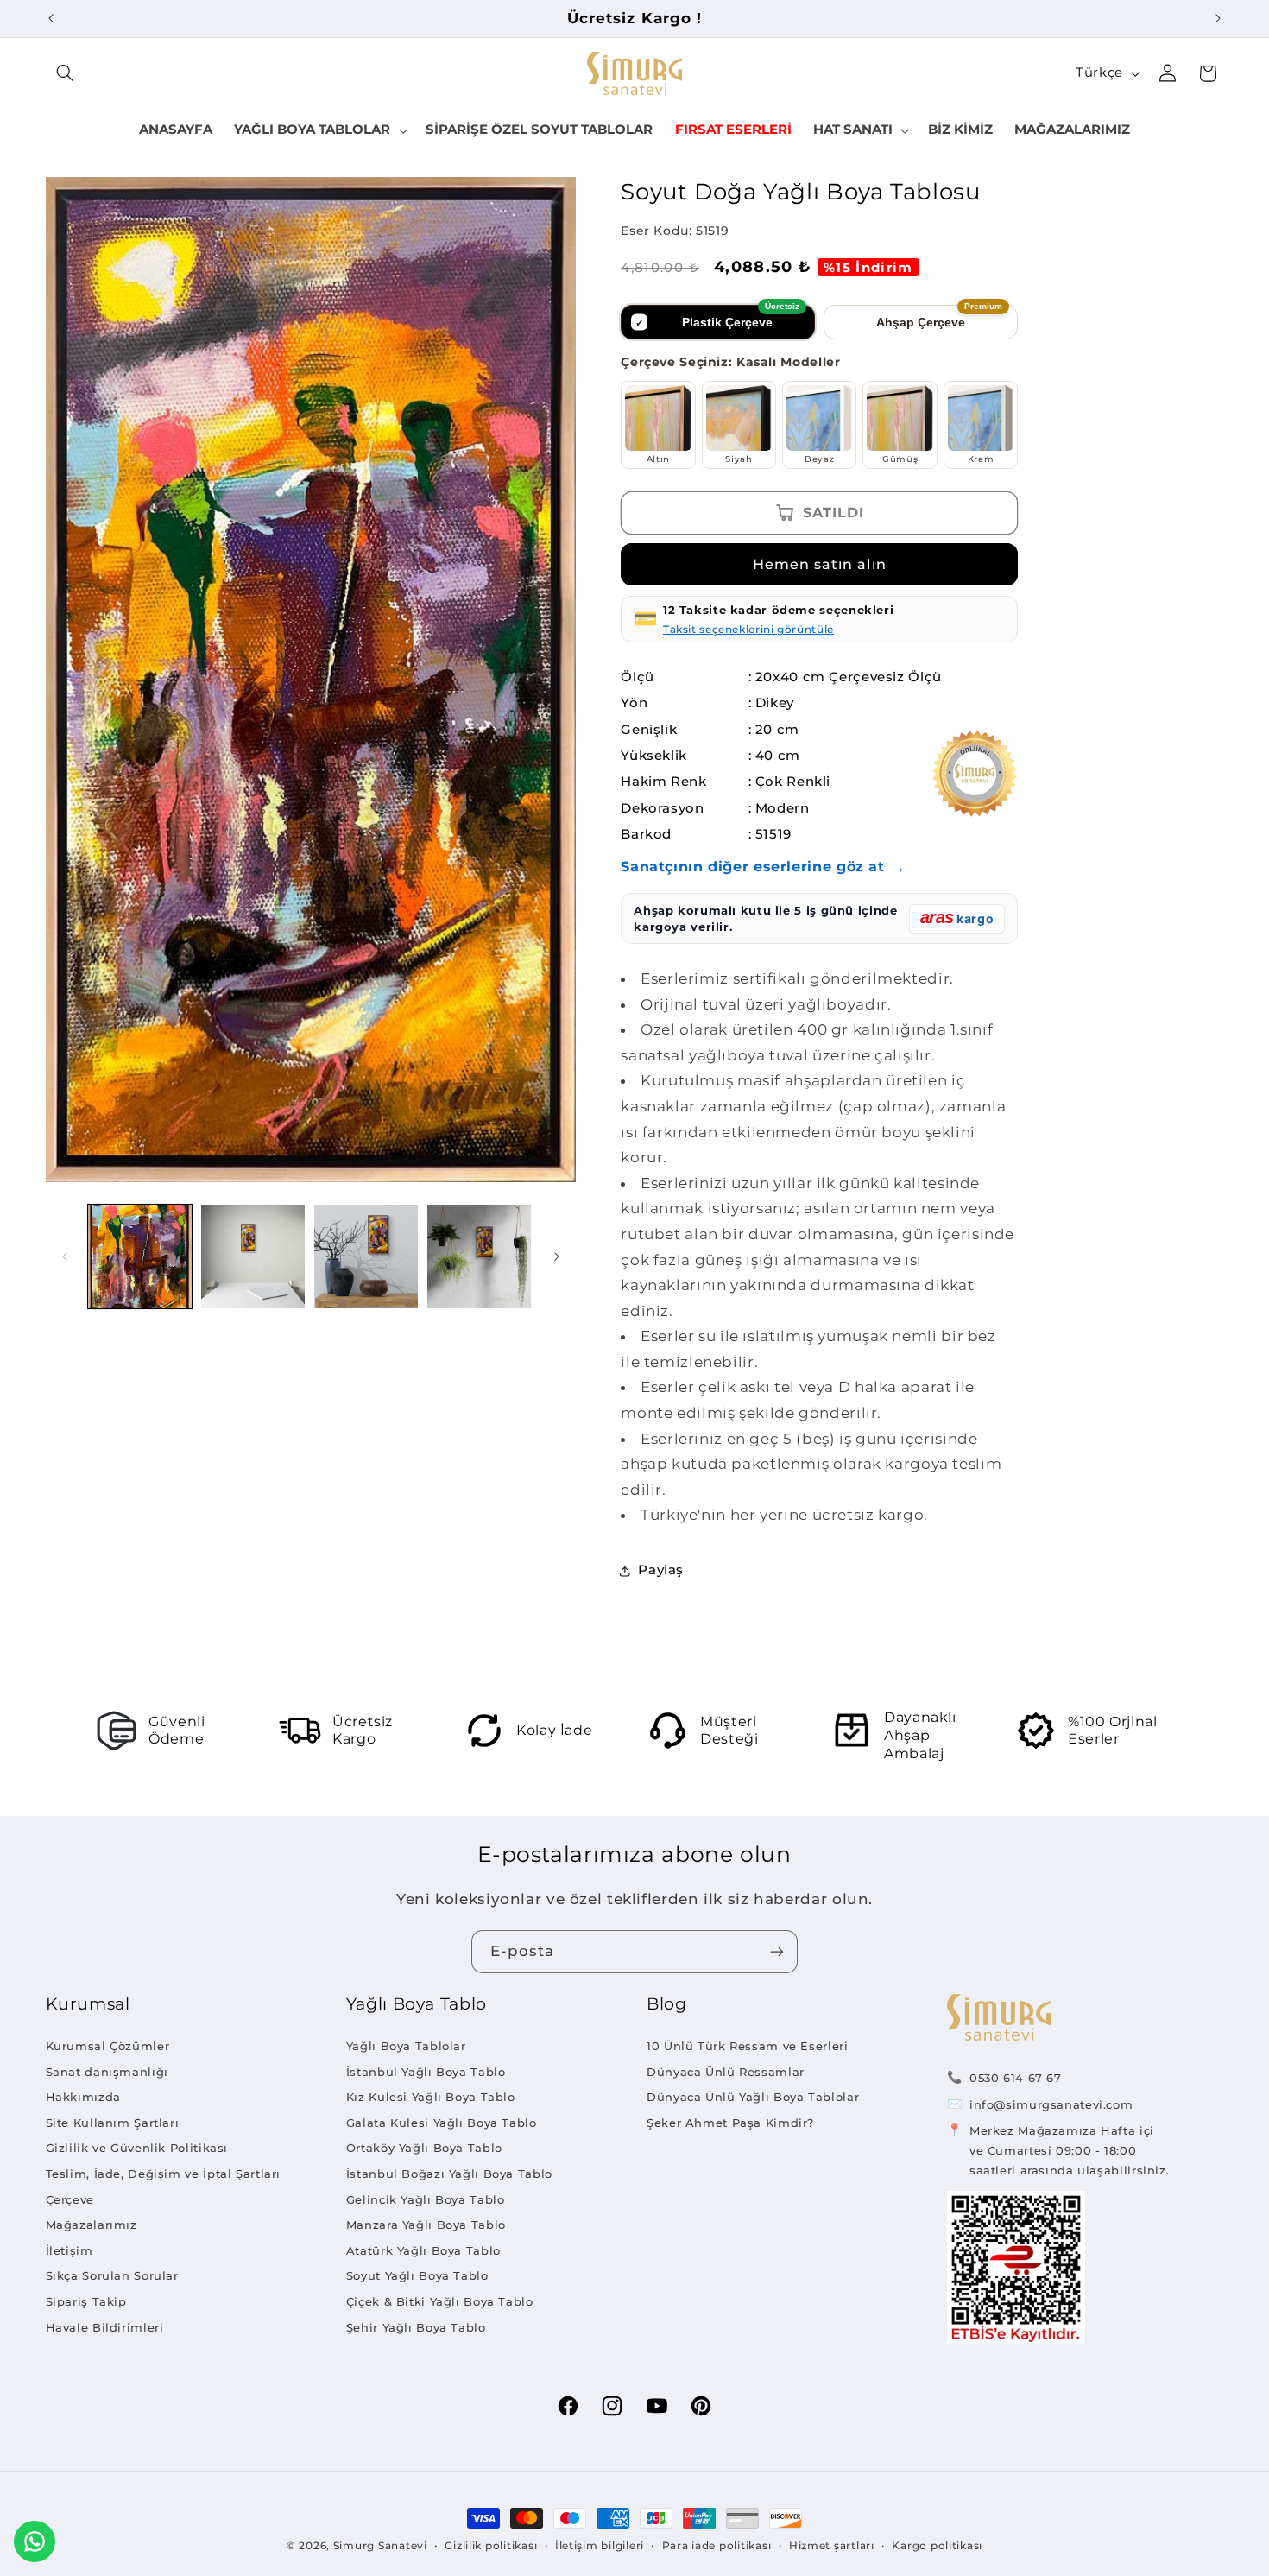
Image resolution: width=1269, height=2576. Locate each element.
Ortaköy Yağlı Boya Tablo (424, 2148)
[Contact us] (35, 2541)
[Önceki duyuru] (51, 18)
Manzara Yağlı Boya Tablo (426, 2225)
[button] (66, 73)
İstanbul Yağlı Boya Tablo (426, 2072)
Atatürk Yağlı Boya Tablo (423, 2250)
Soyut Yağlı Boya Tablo (417, 2275)
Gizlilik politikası (491, 2546)
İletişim (69, 2250)
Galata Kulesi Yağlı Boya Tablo (442, 2123)
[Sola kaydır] (65, 1256)
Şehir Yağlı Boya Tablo (416, 2327)
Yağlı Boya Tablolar (406, 2046)
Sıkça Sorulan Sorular (112, 2275)
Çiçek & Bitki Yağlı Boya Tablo (440, 2301)
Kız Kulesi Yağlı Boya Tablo (431, 2097)
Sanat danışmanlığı (107, 2072)
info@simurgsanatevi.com (1051, 2104)
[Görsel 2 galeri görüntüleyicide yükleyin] (253, 1257)
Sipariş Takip (86, 2301)
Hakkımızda (83, 2097)
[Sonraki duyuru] (1218, 18)
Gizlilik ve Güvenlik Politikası (137, 2148)
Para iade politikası (717, 2546)
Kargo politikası (937, 2546)
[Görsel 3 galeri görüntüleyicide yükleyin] (366, 1257)
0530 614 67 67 (1016, 2078)
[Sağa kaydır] (557, 1256)
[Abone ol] (777, 1951)
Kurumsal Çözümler (108, 2046)
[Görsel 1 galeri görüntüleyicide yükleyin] (140, 1257)
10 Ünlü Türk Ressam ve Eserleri (748, 2046)
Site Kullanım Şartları (113, 2123)
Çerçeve (70, 2199)
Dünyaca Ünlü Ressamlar (726, 2072)
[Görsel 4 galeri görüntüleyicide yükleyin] (480, 1257)
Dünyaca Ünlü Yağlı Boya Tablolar (753, 2097)
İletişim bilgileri (600, 2546)
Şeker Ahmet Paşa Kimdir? (730, 2123)
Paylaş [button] (661, 1570)
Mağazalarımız (92, 2225)
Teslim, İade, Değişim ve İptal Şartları (164, 2174)
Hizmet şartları (832, 2546)
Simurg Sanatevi (380, 2546)
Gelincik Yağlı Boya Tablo (426, 2199)
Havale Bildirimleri (105, 2327)
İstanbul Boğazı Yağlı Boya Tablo (449, 2174)
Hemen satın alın (820, 564)
